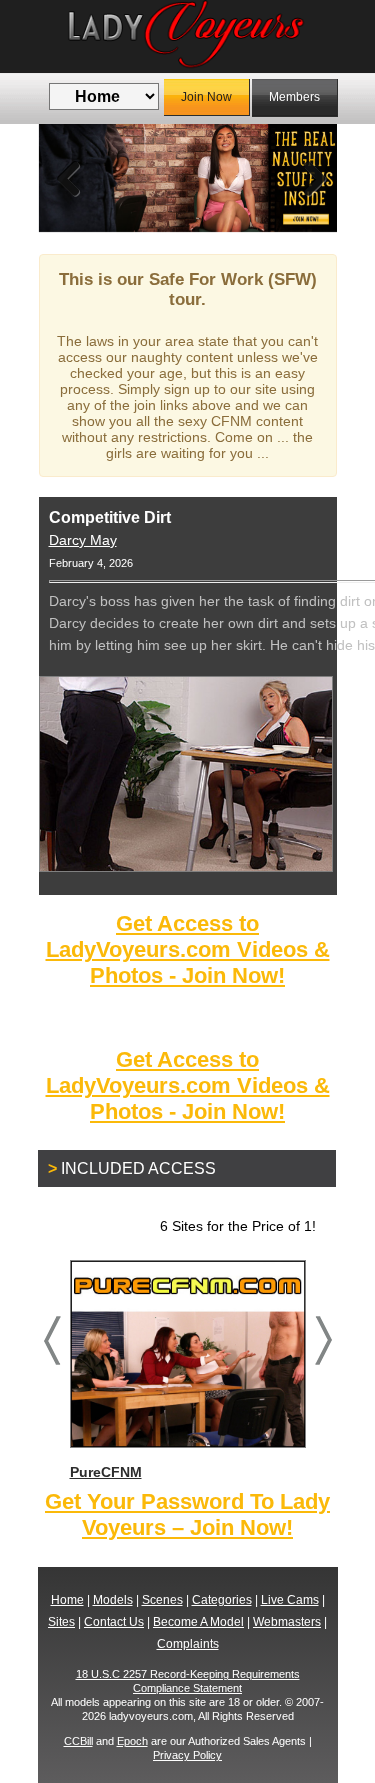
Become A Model (198, 1622)
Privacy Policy (187, 1755)
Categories (222, 1600)
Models (113, 1600)
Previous (69, 178)
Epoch (132, 1741)
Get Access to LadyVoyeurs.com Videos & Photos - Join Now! (188, 949)
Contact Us (114, 1622)
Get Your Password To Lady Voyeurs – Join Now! (187, 1514)
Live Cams (290, 1600)
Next (307, 178)
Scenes (162, 1600)
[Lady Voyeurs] (188, 36)
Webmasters (287, 1622)
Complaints (188, 1644)
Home (67, 1600)
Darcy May (83, 540)
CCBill (78, 1741)
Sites (61, 1622)
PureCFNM (106, 1472)
